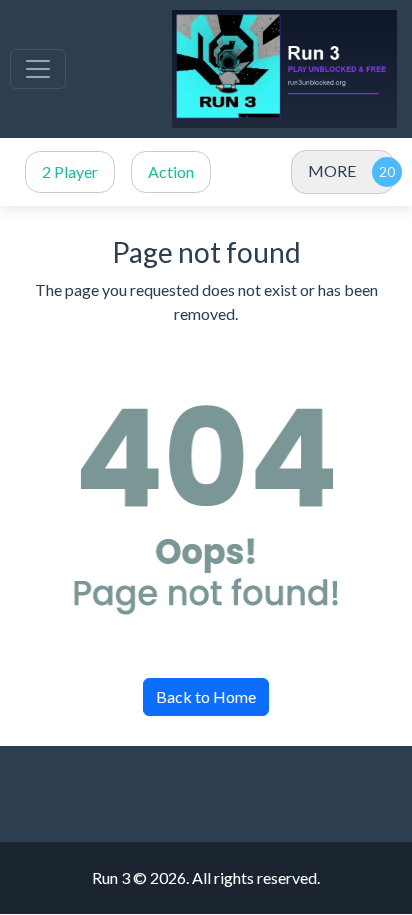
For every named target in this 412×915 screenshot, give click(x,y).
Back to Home (206, 696)
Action (171, 171)
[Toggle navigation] (38, 69)
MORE (332, 170)
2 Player (70, 171)
